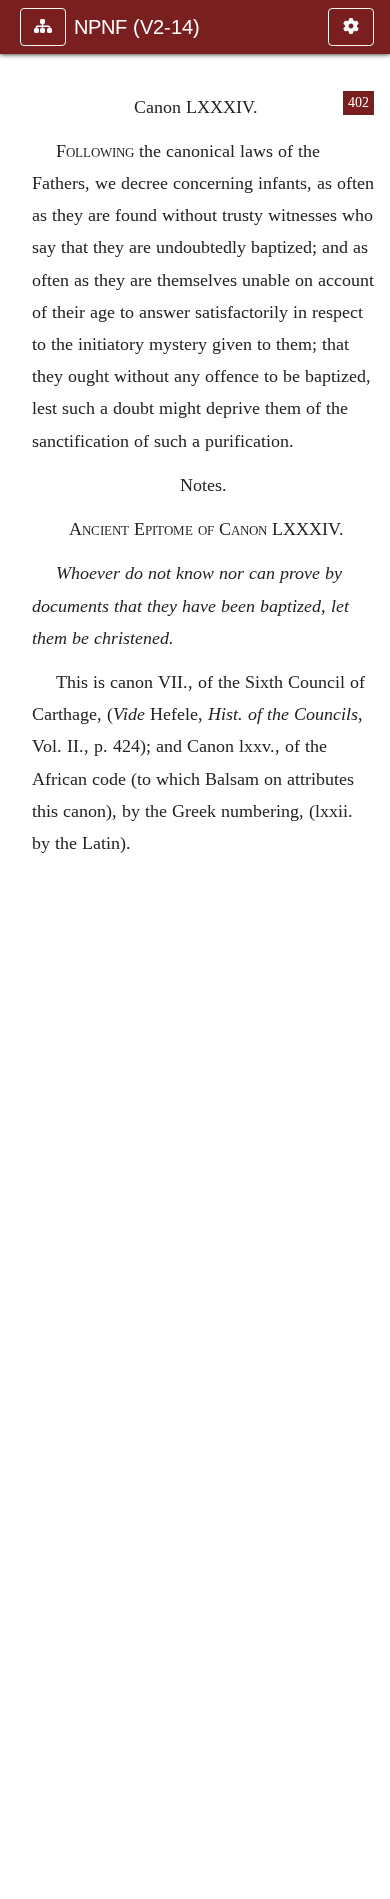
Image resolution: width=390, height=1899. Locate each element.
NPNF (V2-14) (137, 27)
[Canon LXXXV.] (367, 949)
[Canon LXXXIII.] (23, 949)
